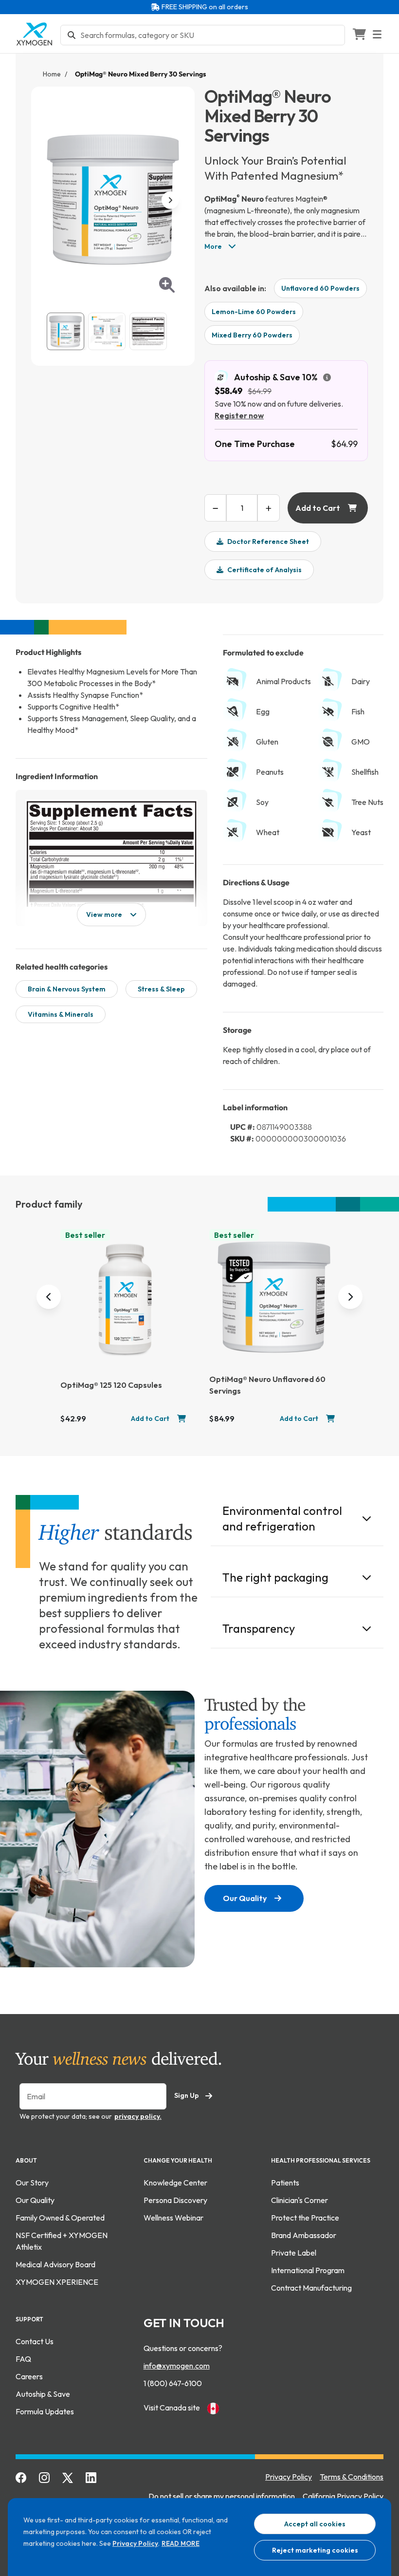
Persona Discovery (175, 2200)
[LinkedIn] (91, 2477)
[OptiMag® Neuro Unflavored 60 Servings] (274, 1297)
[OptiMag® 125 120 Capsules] (125, 1300)
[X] (68, 2477)
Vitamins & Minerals (61, 1014)
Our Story (32, 2183)
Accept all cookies (315, 2524)
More (214, 246)
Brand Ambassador (304, 2235)
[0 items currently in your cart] (359, 34)
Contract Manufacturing (311, 2288)
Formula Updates (45, 2411)
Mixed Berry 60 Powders (252, 335)
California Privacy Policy (343, 2496)
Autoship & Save (43, 2394)
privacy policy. (138, 2116)
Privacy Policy (135, 2543)
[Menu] (383, 34)
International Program (308, 2270)
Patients (285, 2183)
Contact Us (35, 2341)
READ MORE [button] (181, 2543)
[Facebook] (21, 2477)
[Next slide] (350, 1297)
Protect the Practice (305, 2218)
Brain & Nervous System (67, 989)
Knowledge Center (175, 2183)
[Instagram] (45, 2477)
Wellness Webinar (173, 2218)
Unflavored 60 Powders (320, 288)
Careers (29, 2376)
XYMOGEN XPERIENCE (57, 2282)
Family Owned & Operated (60, 2218)
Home (52, 74)
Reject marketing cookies (315, 2550)
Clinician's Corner (299, 2200)
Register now (239, 415)
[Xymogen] (34, 34)
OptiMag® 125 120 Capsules (111, 1385)
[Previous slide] (49, 1297)
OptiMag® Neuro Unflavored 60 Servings (267, 1385)
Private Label (294, 2253)
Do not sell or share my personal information (222, 2496)
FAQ (23, 2359)
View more (104, 915)
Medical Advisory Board (55, 2264)
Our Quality (245, 1898)
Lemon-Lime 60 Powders (254, 312)
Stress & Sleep (161, 989)
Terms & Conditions (352, 2477)
